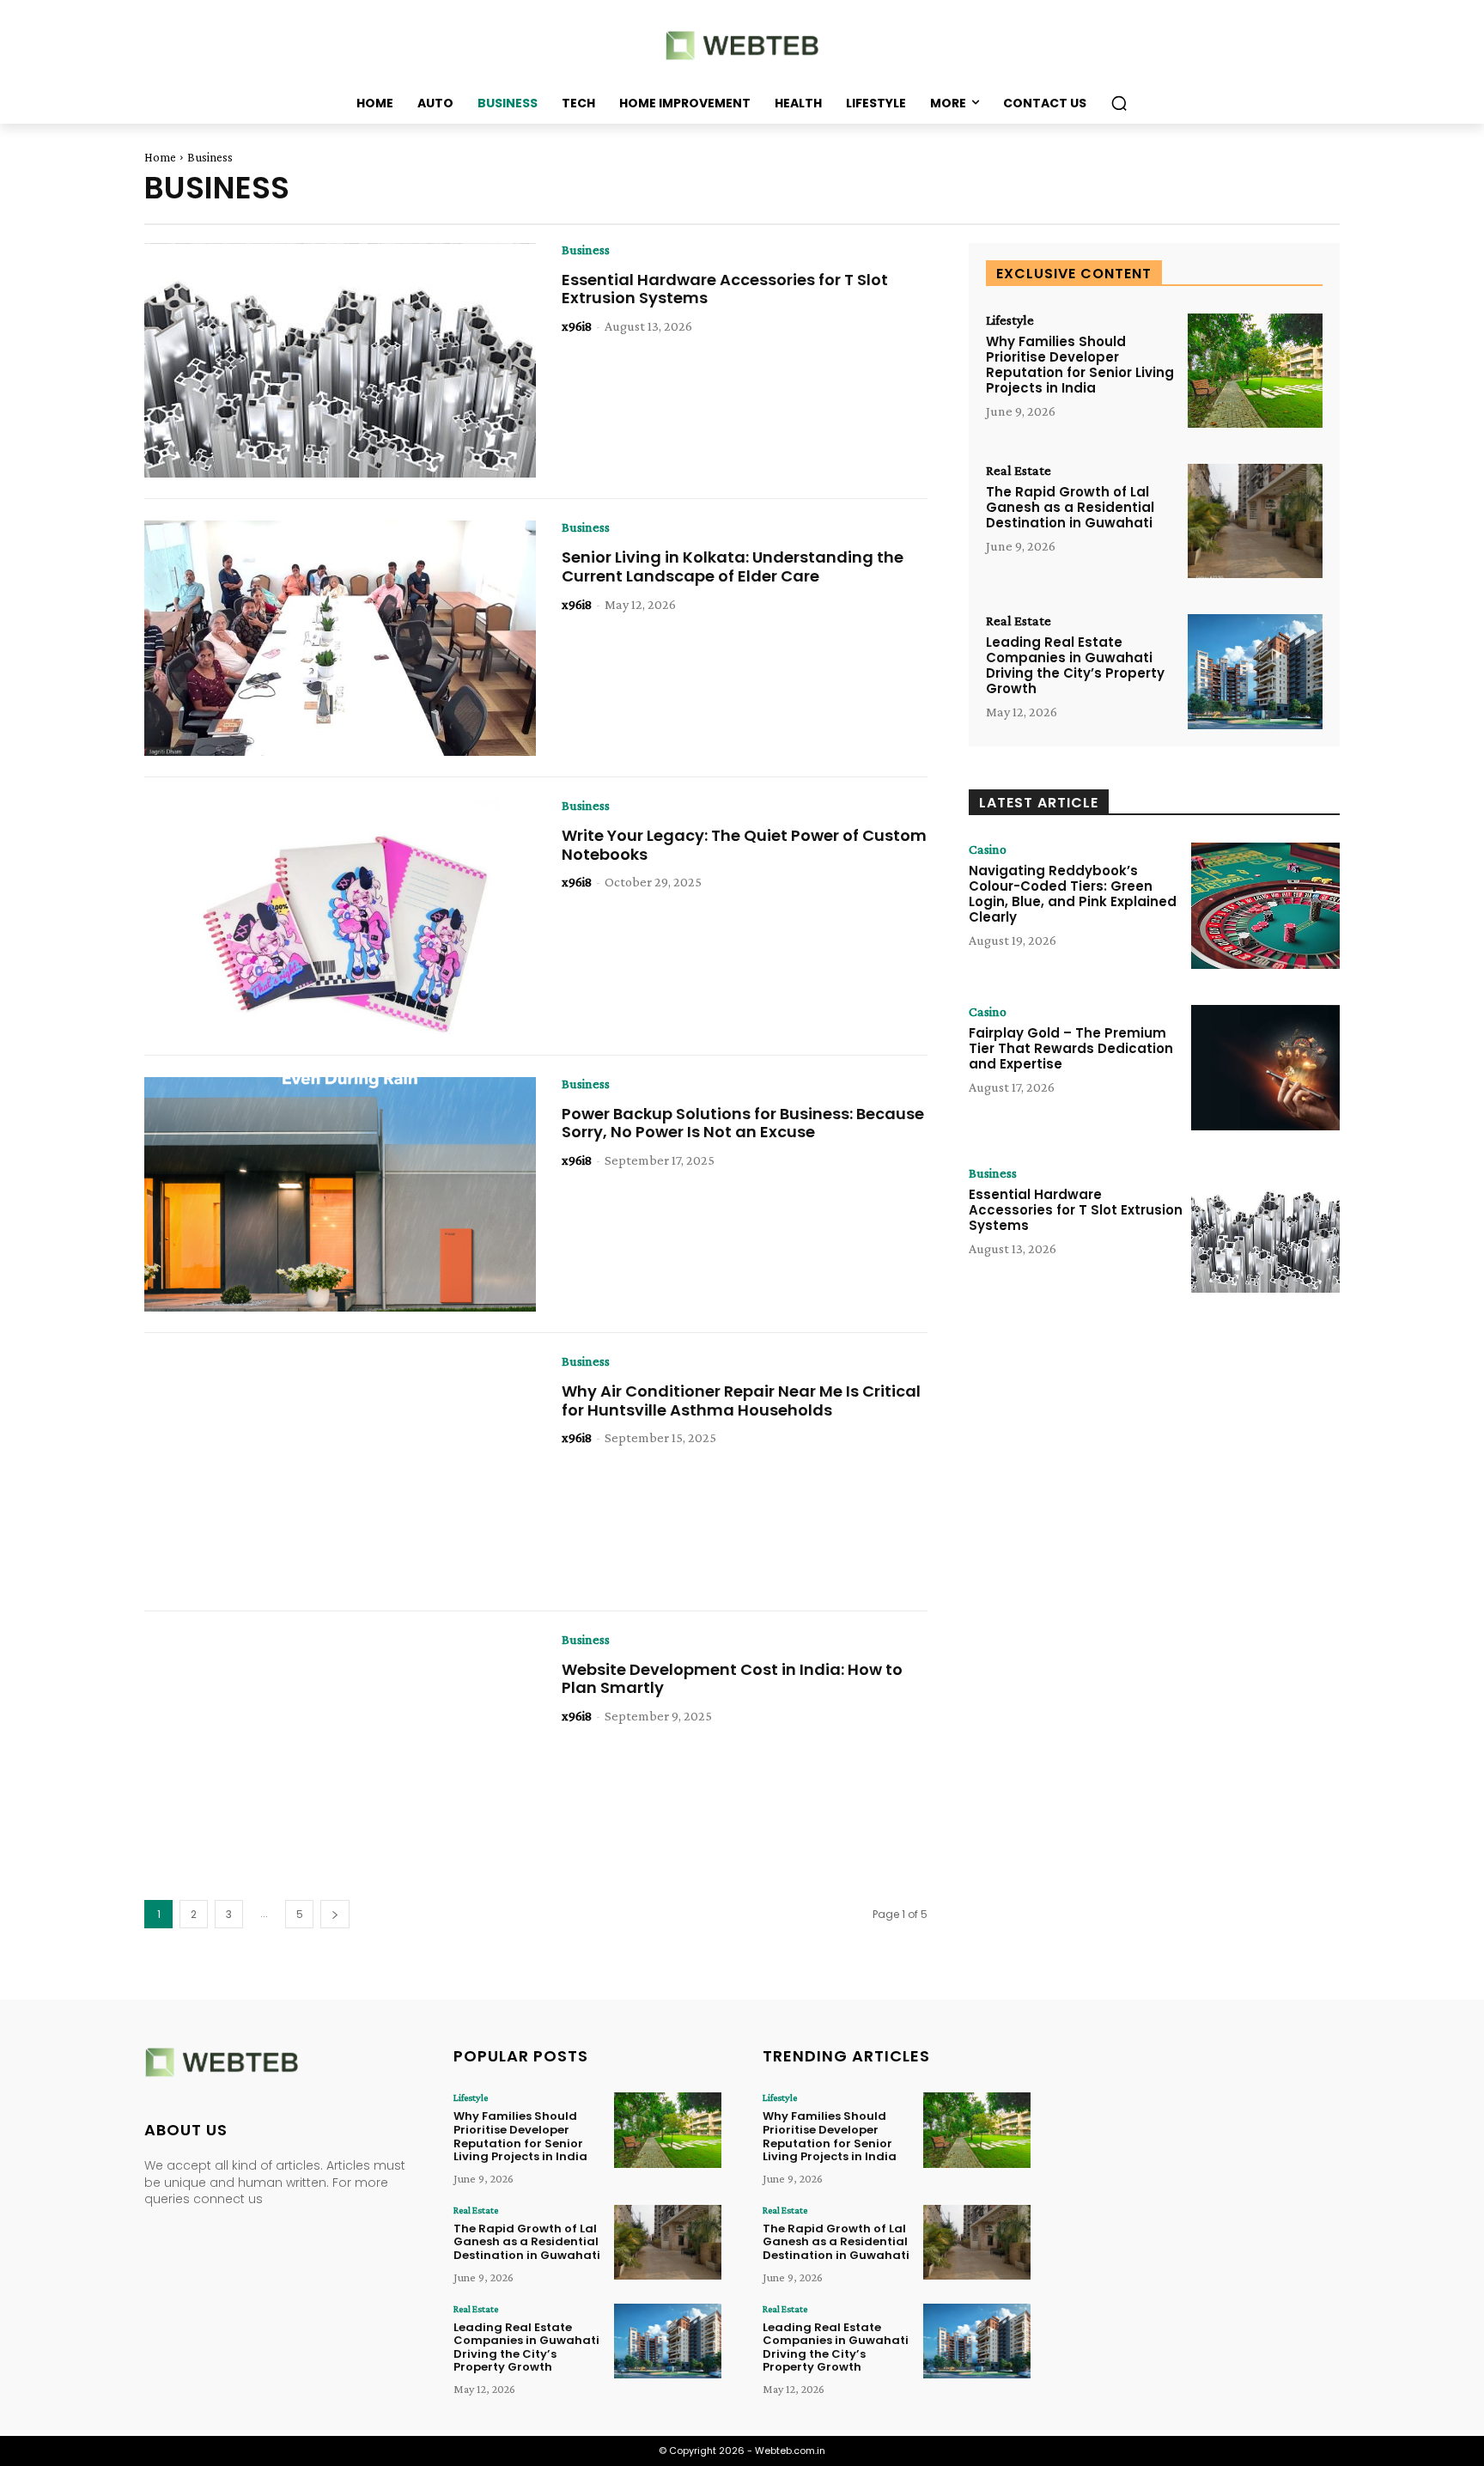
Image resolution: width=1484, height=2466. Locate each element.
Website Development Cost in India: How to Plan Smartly (732, 1679)
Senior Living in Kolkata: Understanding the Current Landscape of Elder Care (733, 566)
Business (586, 250)
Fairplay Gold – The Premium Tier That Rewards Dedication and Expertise (1071, 1048)
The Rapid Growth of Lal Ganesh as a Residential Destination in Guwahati (1070, 507)
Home (160, 157)
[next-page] (335, 1914)
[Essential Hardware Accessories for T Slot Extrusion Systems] (340, 361)
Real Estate (1019, 471)
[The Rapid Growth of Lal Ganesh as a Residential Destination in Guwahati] (1255, 521)
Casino (988, 849)
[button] (1119, 103)
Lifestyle (1010, 320)
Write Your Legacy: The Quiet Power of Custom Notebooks (744, 845)
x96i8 (577, 326)
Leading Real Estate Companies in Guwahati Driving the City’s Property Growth (1075, 665)
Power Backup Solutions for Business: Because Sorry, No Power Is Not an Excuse (743, 1123)
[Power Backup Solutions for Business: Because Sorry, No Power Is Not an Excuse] (340, 1195)
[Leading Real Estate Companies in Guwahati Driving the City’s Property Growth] (1255, 671)
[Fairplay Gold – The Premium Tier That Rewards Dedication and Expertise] (1265, 1068)
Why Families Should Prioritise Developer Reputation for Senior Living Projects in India (1080, 365)
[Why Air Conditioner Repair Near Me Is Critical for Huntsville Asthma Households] (340, 1472)
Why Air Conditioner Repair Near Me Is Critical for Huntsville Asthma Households (741, 1400)
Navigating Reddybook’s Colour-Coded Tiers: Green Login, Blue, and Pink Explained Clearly (1073, 894)
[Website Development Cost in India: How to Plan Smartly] (340, 1751)
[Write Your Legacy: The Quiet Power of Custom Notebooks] (340, 916)
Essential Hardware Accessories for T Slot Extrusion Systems (725, 289)
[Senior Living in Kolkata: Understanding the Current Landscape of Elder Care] (340, 638)
